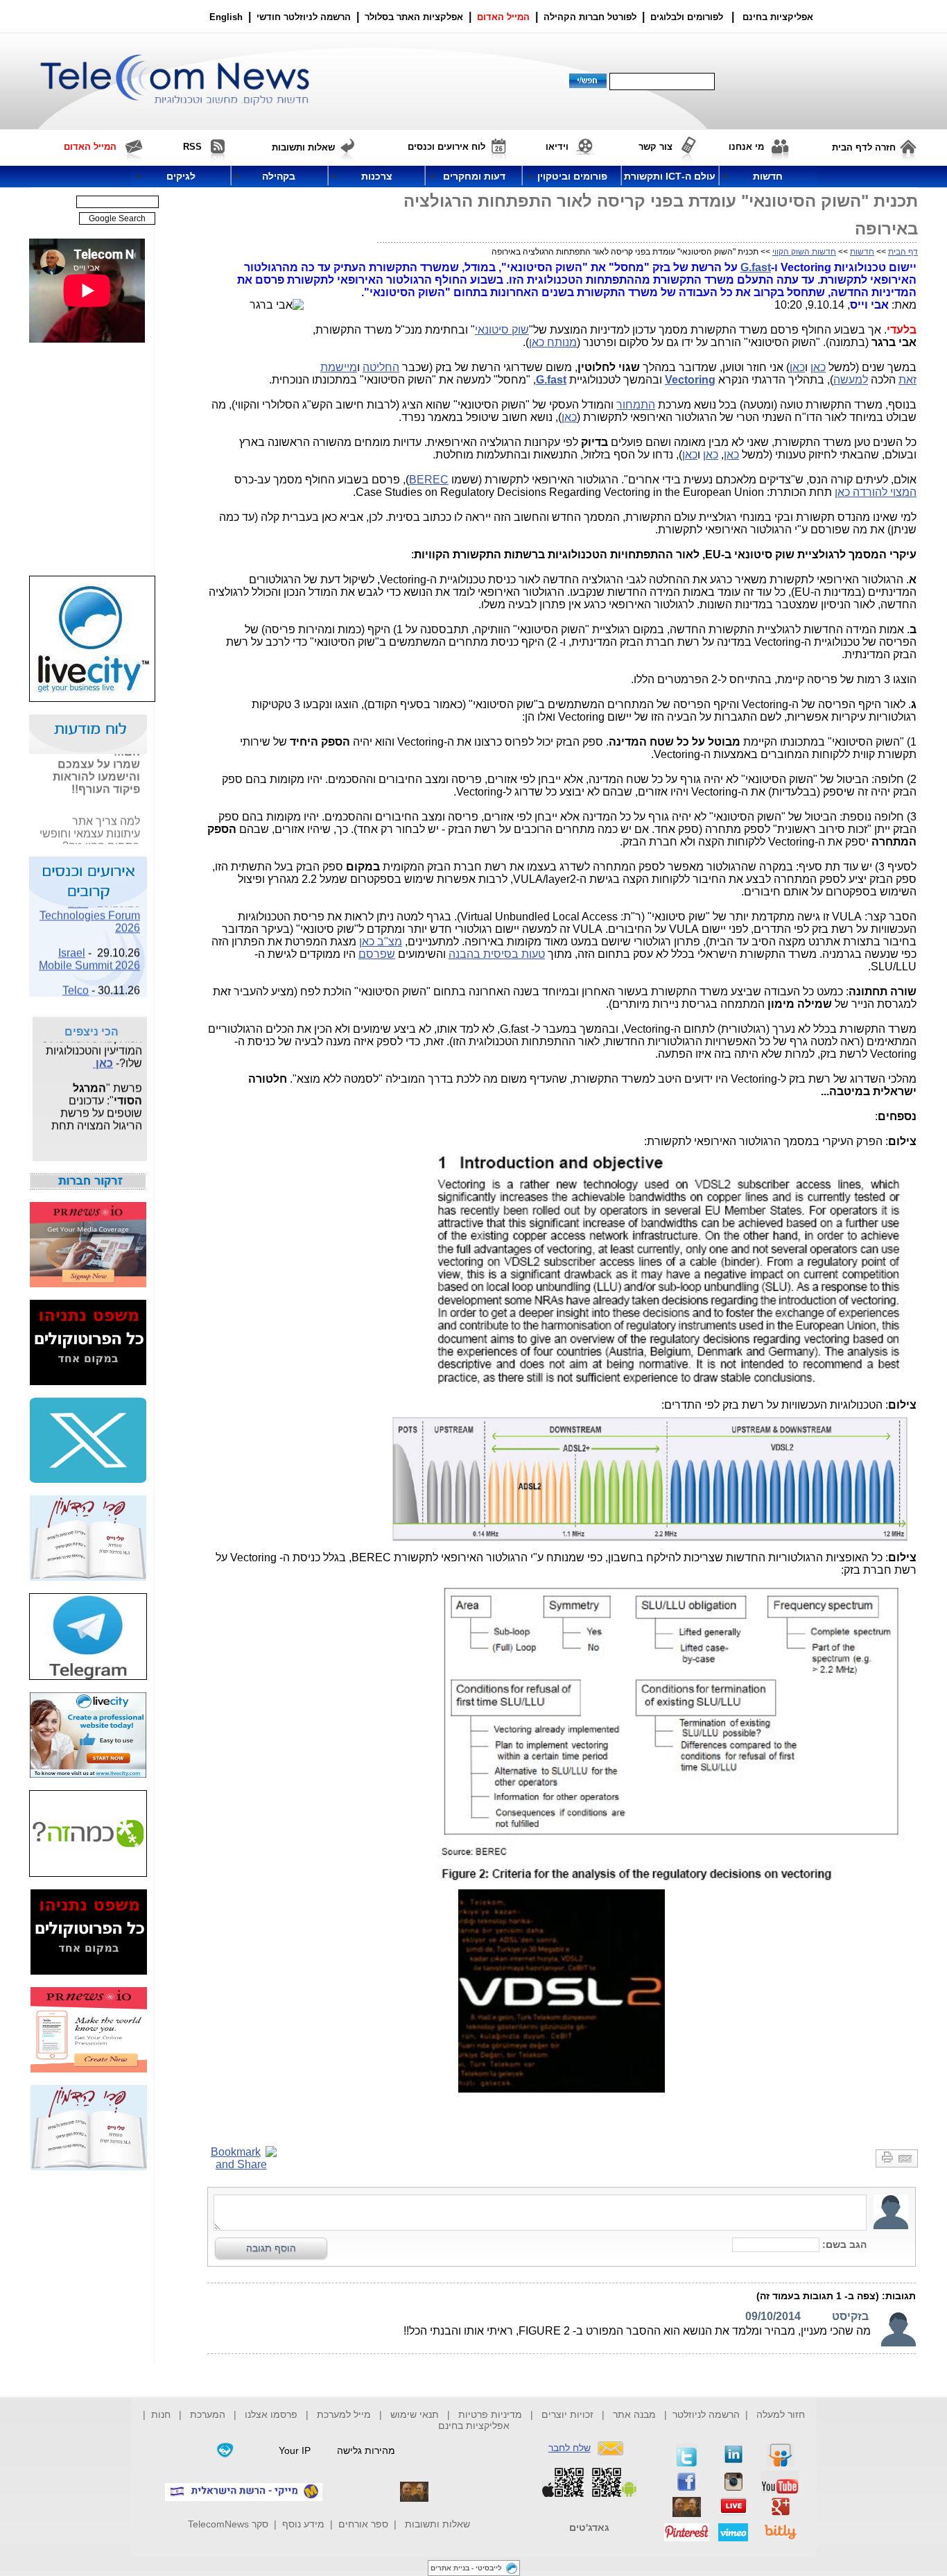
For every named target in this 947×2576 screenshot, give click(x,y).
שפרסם (377, 954)
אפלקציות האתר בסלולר (414, 17)
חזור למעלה (781, 2414)
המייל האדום (503, 17)
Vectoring (690, 380)
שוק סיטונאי (502, 330)
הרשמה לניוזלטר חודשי (305, 17)
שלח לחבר (570, 2448)
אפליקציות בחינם (474, 2425)
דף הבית (903, 252)
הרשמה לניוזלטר (706, 2414)
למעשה (851, 380)
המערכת (208, 2414)
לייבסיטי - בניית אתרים (466, 2568)
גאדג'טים (589, 2527)
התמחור (636, 405)
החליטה (381, 367)
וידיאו (557, 147)
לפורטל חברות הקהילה (590, 17)
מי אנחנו (746, 147)
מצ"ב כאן (381, 942)
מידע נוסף (303, 2524)
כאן (818, 367)
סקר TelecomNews (228, 2524)
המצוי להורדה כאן (876, 492)
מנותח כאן (553, 342)
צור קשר (655, 147)
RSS (192, 147)
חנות (161, 2414)
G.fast (756, 267)
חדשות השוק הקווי (804, 252)
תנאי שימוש (415, 2414)
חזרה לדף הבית (864, 147)
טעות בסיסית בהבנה (497, 954)
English (226, 17)
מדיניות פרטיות (490, 2414)
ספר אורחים (363, 2524)
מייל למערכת (344, 2414)
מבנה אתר (634, 2414)
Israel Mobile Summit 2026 (89, 948)
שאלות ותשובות (437, 2524)
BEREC (429, 480)
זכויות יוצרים (567, 2414)
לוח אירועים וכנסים (446, 147)
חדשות (862, 252)
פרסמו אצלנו (272, 2414)
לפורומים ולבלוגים (687, 17)
